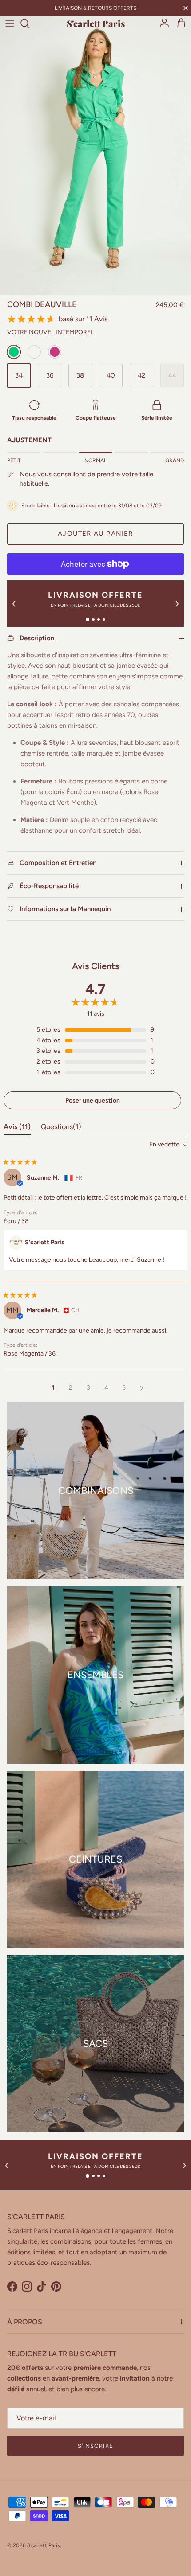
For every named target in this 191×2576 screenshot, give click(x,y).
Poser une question (93, 1101)
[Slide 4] (104, 620)
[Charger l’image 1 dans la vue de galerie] (95, 152)
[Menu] (10, 23)
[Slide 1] (88, 620)
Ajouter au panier (95, 534)
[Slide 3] (99, 620)
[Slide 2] (93, 620)
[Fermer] (186, 8)
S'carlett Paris (44, 2545)
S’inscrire (95, 2446)
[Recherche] (29, 23)
